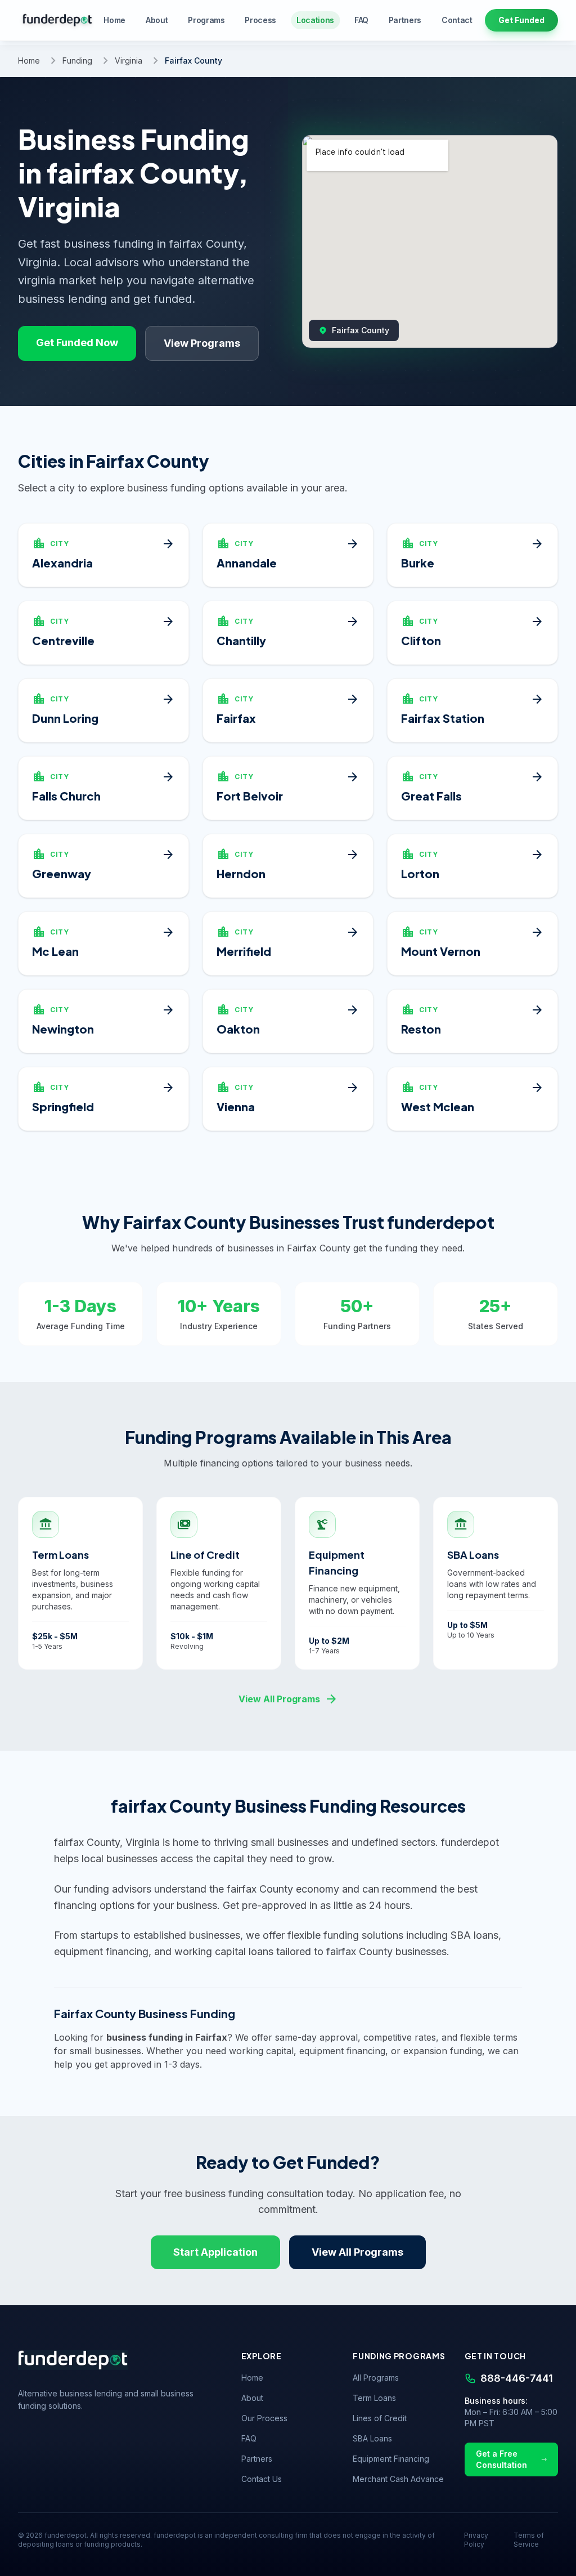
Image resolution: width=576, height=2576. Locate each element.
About (157, 20)
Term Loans (374, 2398)
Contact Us (262, 2479)
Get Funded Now (77, 343)
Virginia (129, 61)
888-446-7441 (517, 2378)
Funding (77, 61)
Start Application (215, 2252)
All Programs (376, 2378)
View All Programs (288, 1699)
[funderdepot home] (57, 20)
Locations (315, 20)
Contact (457, 20)
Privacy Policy (476, 2540)
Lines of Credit (380, 2418)
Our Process (264, 2418)
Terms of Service (529, 2540)
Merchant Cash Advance (398, 2479)
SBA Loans (372, 2438)
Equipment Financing (391, 2459)
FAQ (361, 20)
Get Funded (521, 20)
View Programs (202, 343)
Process (260, 20)
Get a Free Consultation (501, 2459)
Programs (206, 20)
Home (114, 20)
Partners (405, 20)
